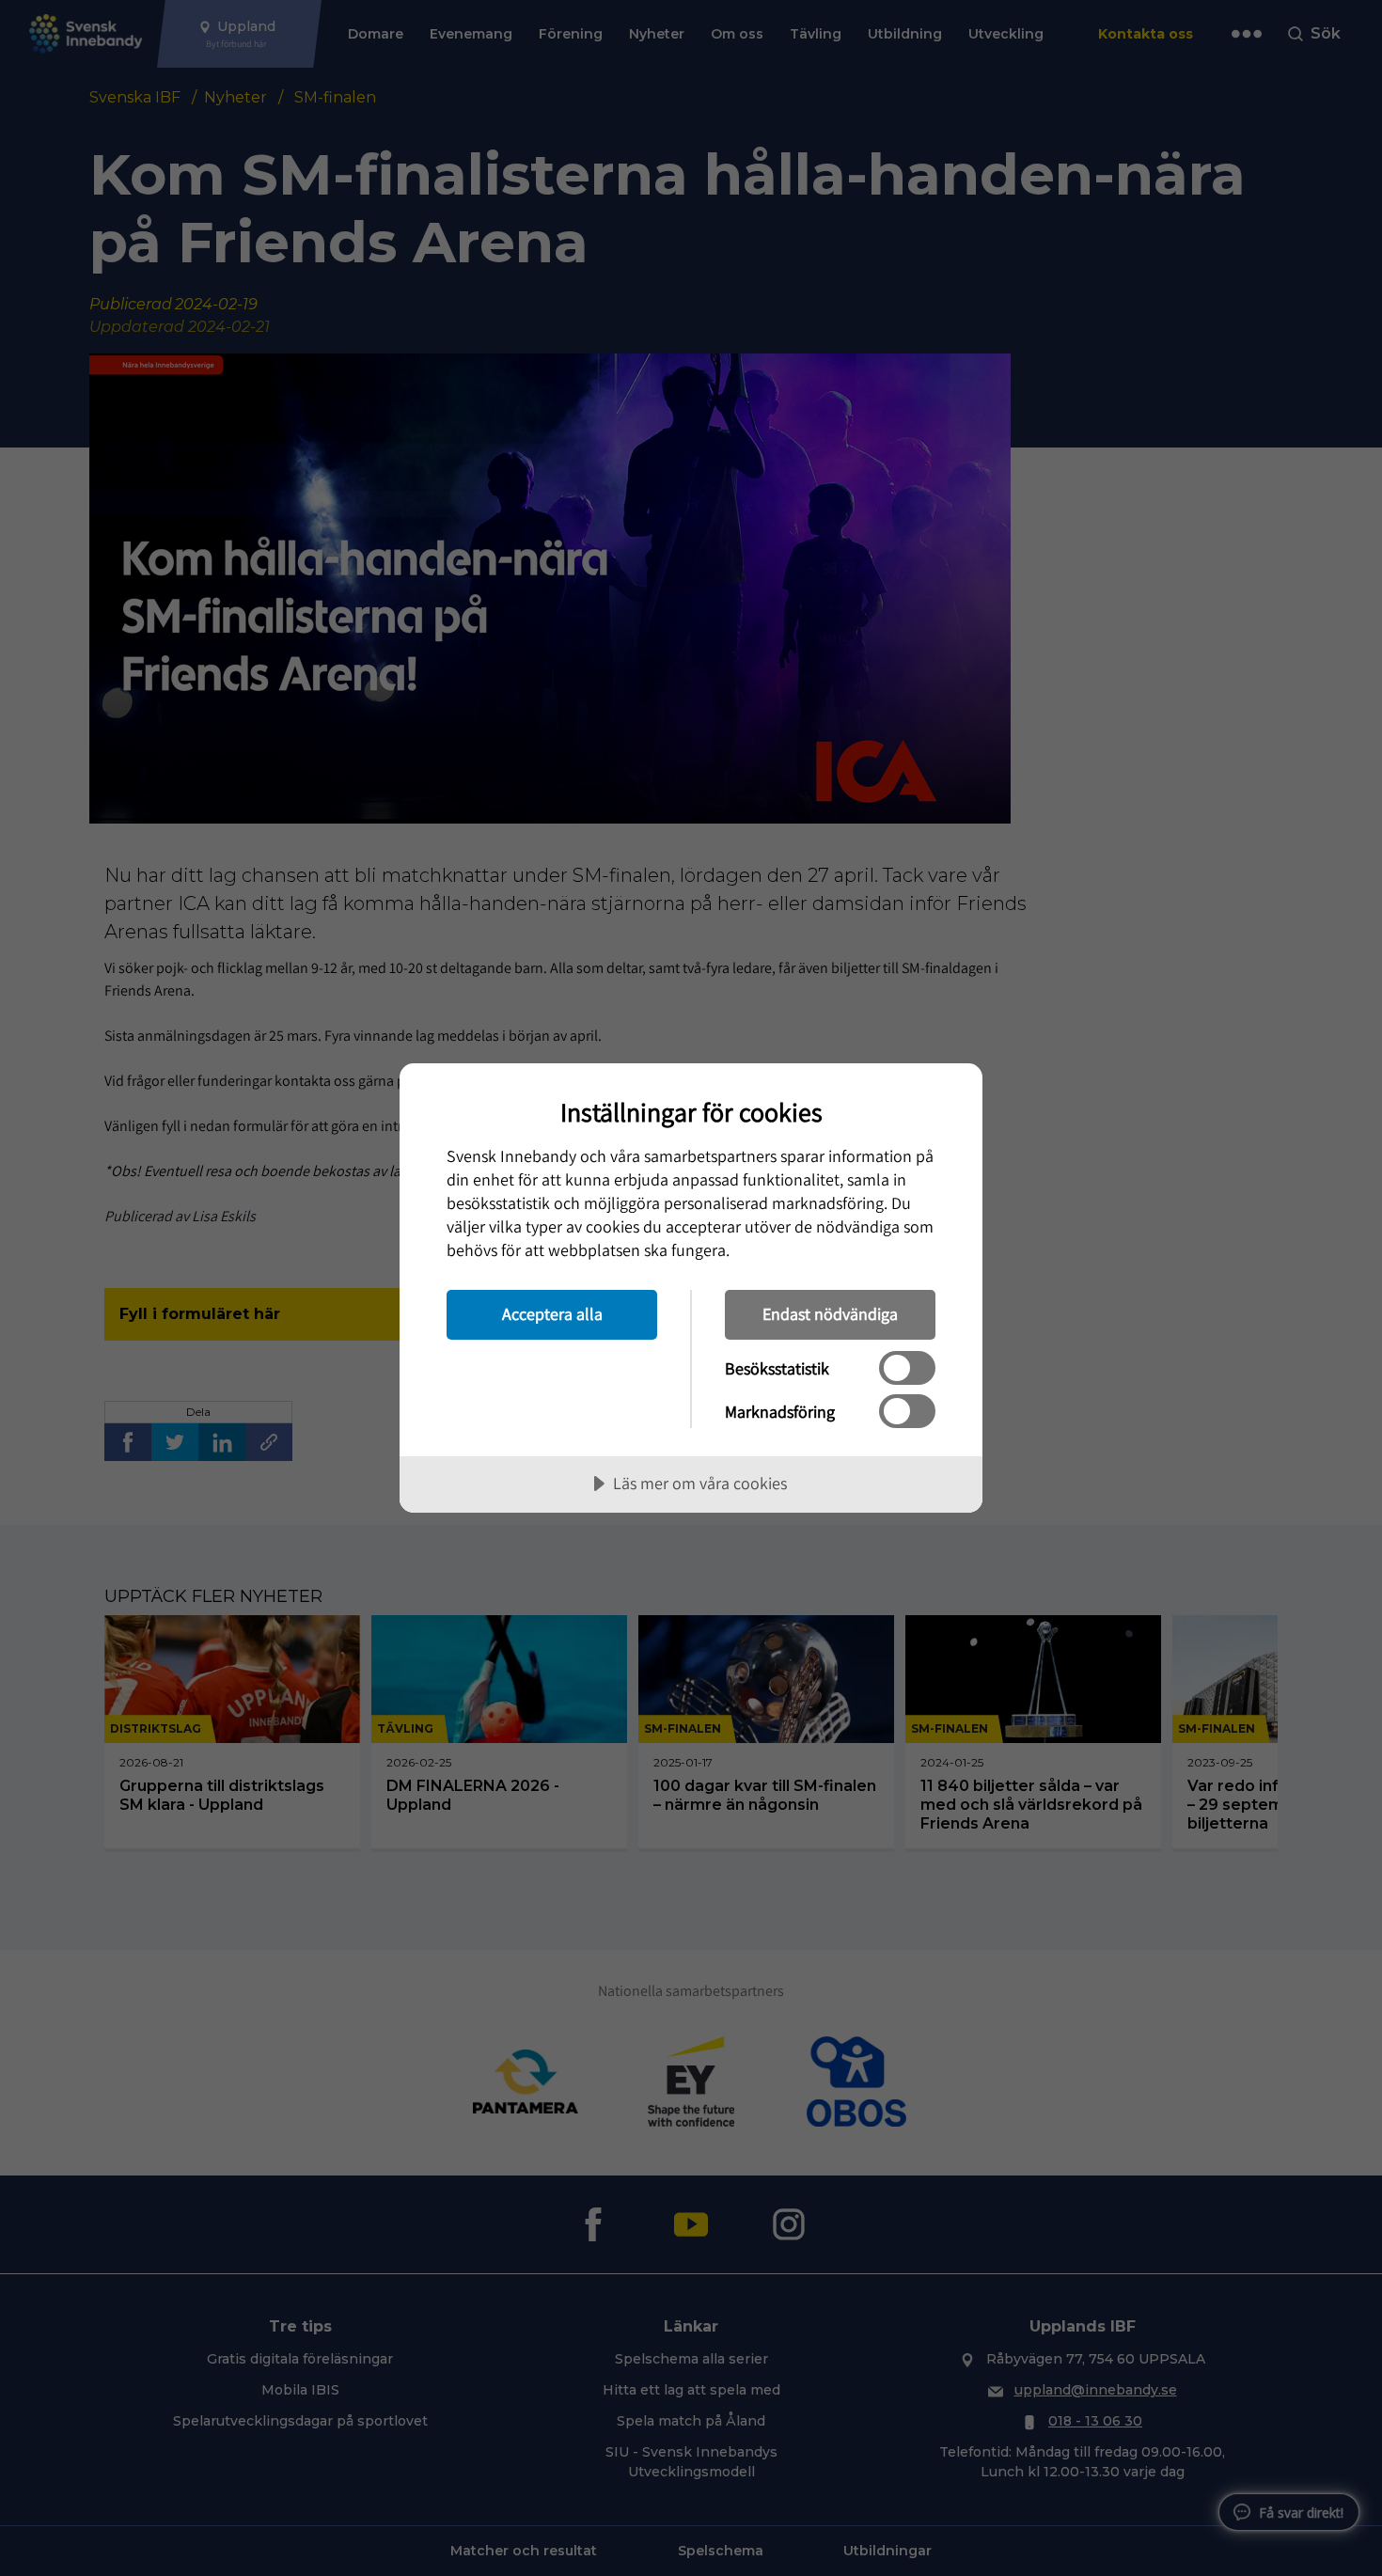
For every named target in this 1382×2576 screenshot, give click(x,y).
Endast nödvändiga (830, 1314)
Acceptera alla (552, 1314)
